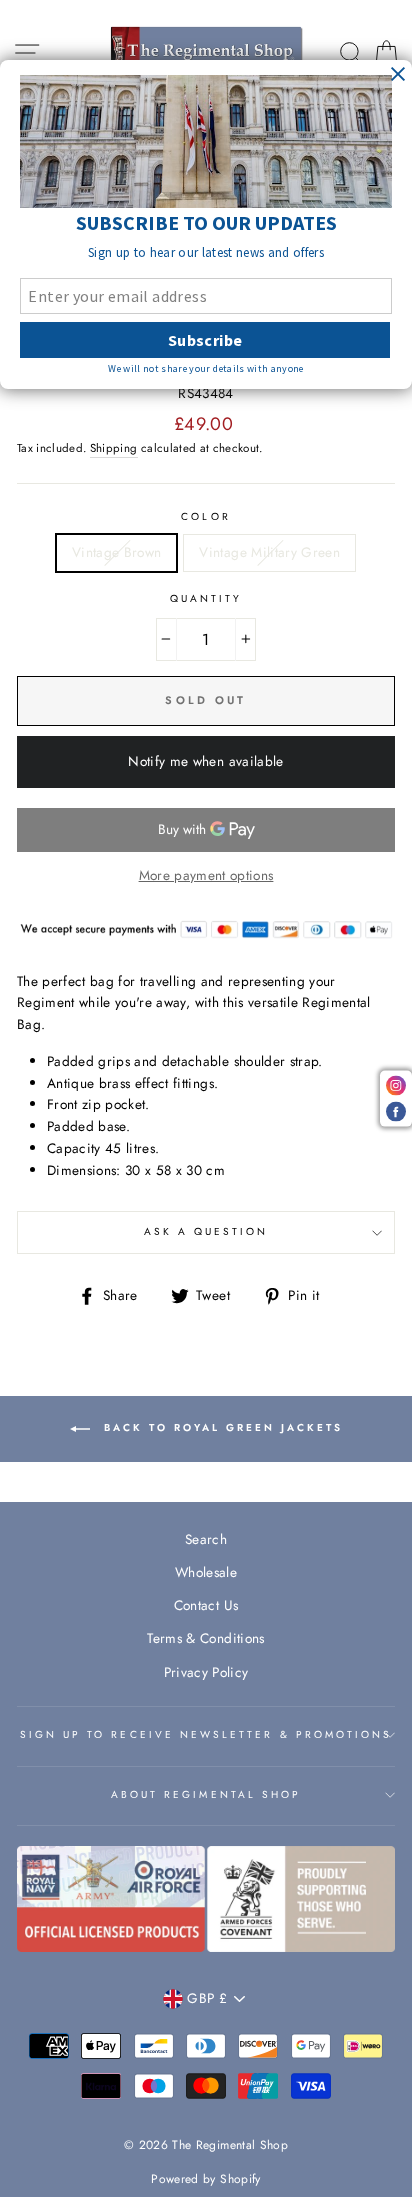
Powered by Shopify (205, 2179)
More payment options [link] (206, 875)
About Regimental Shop (206, 1794)
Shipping (114, 448)
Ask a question (206, 1231)
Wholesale (206, 1572)
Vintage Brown (116, 552)
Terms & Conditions (205, 1638)
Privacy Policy (206, 1672)
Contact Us (206, 1605)
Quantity (206, 598)
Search (206, 1539)
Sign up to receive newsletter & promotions (206, 1734)
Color (205, 516)
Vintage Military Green (269, 552)
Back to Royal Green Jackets (220, 1428)
